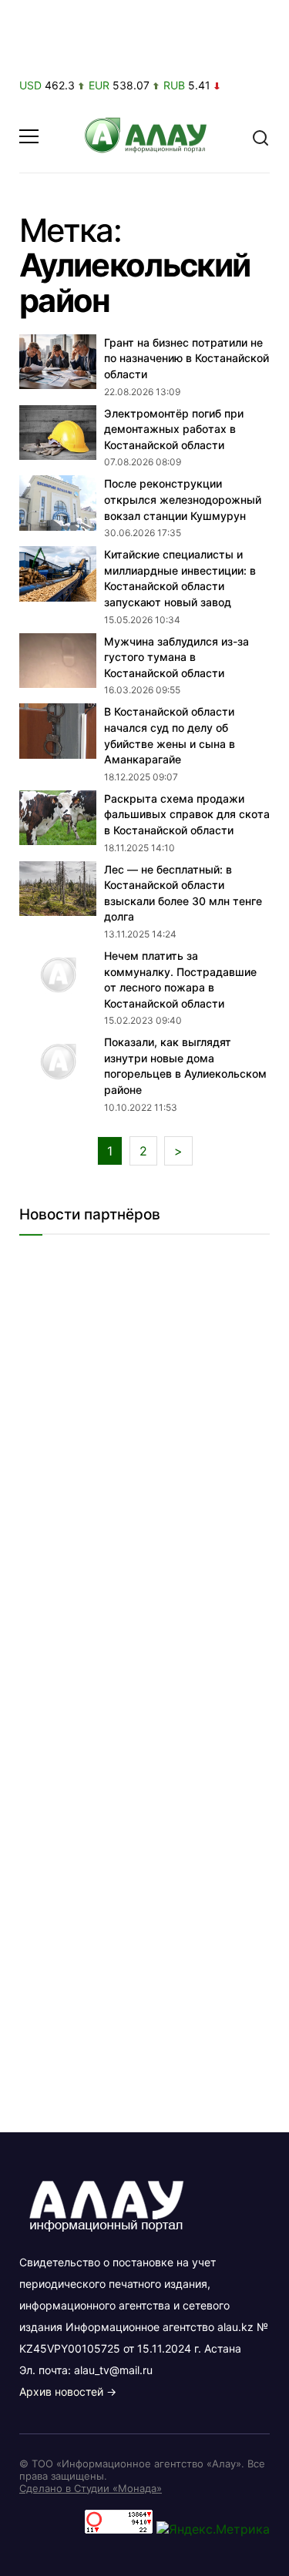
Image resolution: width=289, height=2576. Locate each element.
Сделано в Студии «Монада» (91, 2488)
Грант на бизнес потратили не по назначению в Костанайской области (187, 358)
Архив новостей (61, 2392)
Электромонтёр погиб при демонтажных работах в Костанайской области (174, 429)
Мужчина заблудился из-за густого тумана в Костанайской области (176, 657)
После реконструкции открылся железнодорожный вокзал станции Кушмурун (183, 499)
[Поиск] (260, 136)
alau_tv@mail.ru (113, 2370)
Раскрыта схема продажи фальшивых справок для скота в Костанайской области (187, 814)
